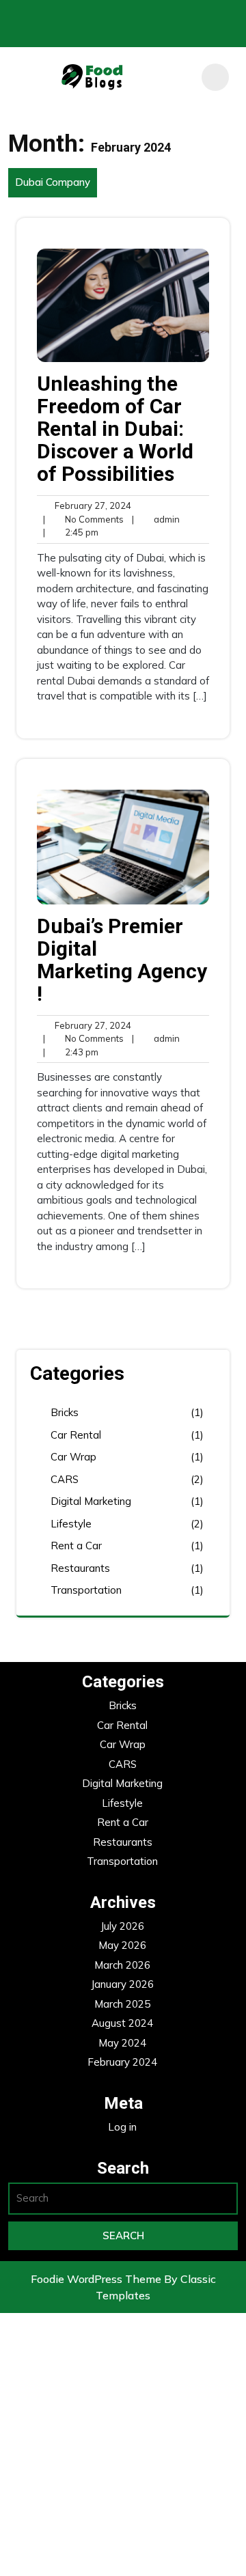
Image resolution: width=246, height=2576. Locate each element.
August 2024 (122, 2023)
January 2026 (122, 1984)
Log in (122, 2127)
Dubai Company (53, 182)
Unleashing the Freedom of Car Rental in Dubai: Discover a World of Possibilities (115, 429)
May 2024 (122, 2043)
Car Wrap (73, 1457)
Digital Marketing (91, 1501)
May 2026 (122, 1945)
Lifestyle (71, 1524)
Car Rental (76, 1435)
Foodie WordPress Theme (97, 2279)
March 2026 (122, 1965)
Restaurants (80, 1568)
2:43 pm (71, 1053)
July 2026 (122, 1926)
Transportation (86, 1590)
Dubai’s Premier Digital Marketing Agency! (122, 960)
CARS (65, 1479)
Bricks (65, 1412)
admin (156, 519)
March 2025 (122, 2004)
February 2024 (122, 2062)
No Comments (83, 520)
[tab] (215, 77)
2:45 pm (71, 533)
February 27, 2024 (91, 506)
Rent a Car (76, 1546)
